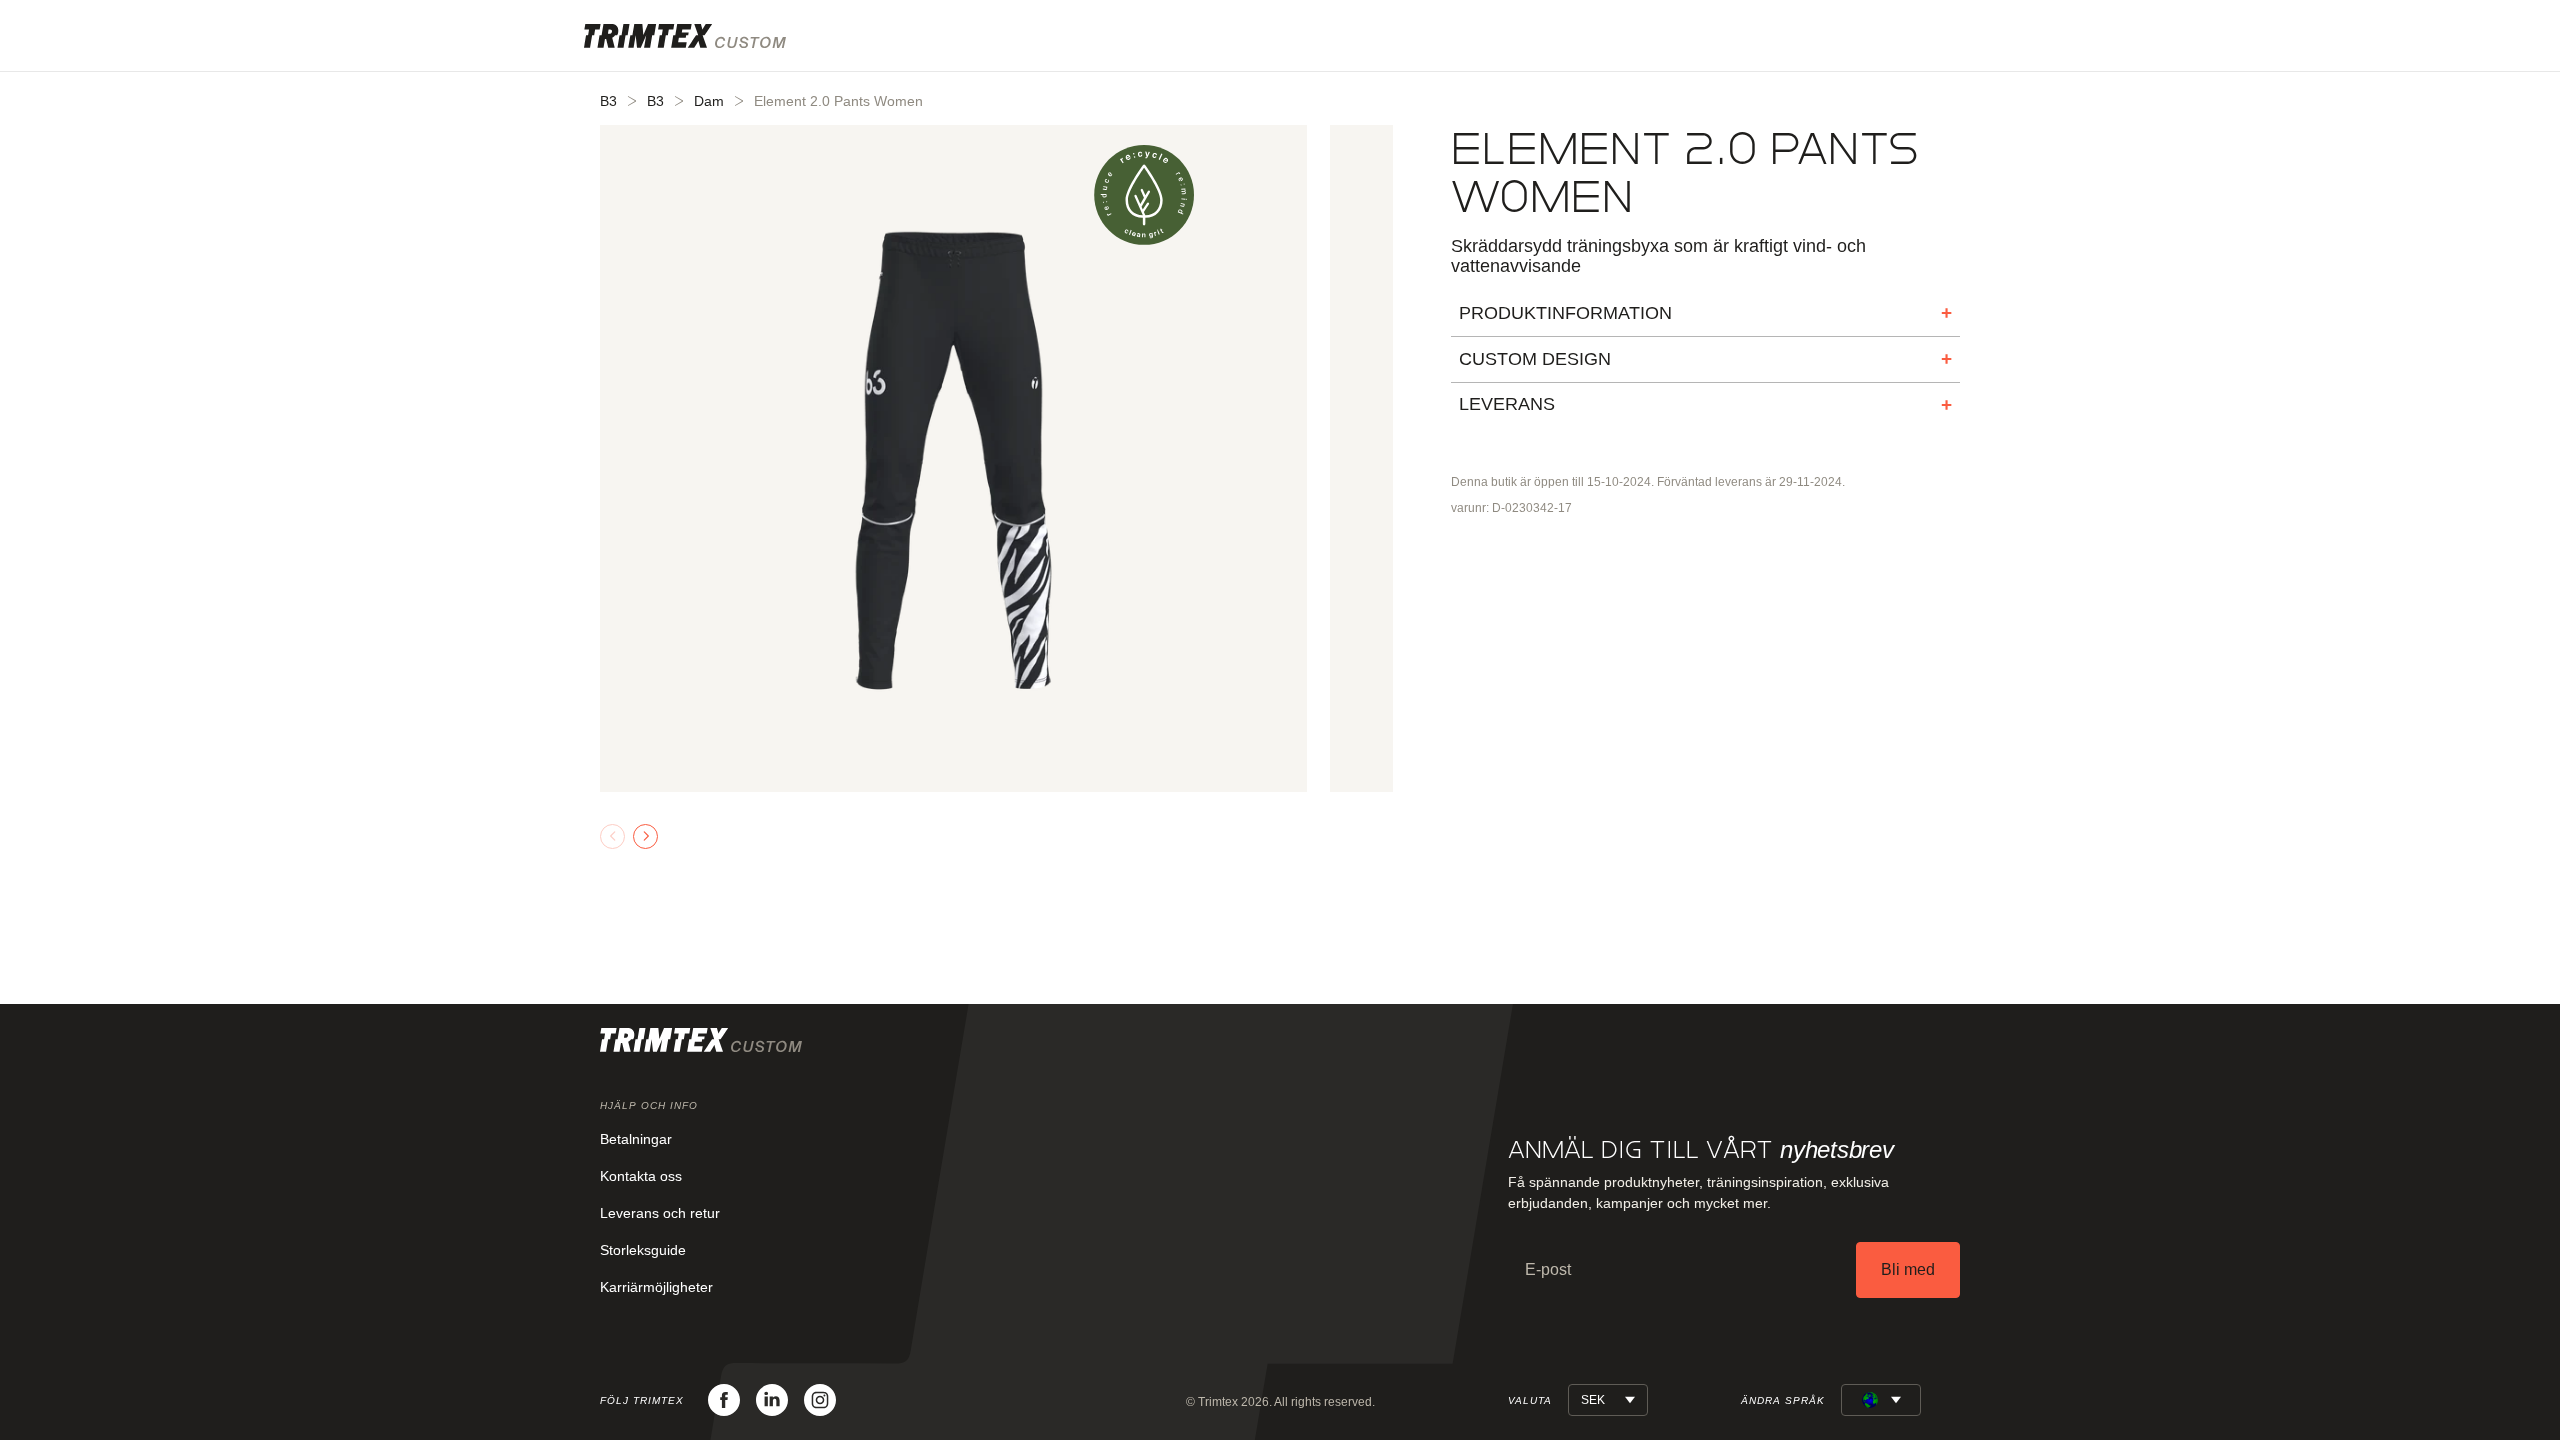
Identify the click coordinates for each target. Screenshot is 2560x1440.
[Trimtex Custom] (685, 36)
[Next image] (645, 836)
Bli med (1908, 1269)
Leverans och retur (660, 1213)
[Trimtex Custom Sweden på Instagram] (820, 1400)
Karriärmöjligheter (656, 1287)
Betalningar (636, 1139)
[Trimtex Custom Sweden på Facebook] (724, 1400)
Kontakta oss (641, 1176)
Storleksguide (643, 1250)
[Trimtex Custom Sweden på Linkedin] (772, 1400)
